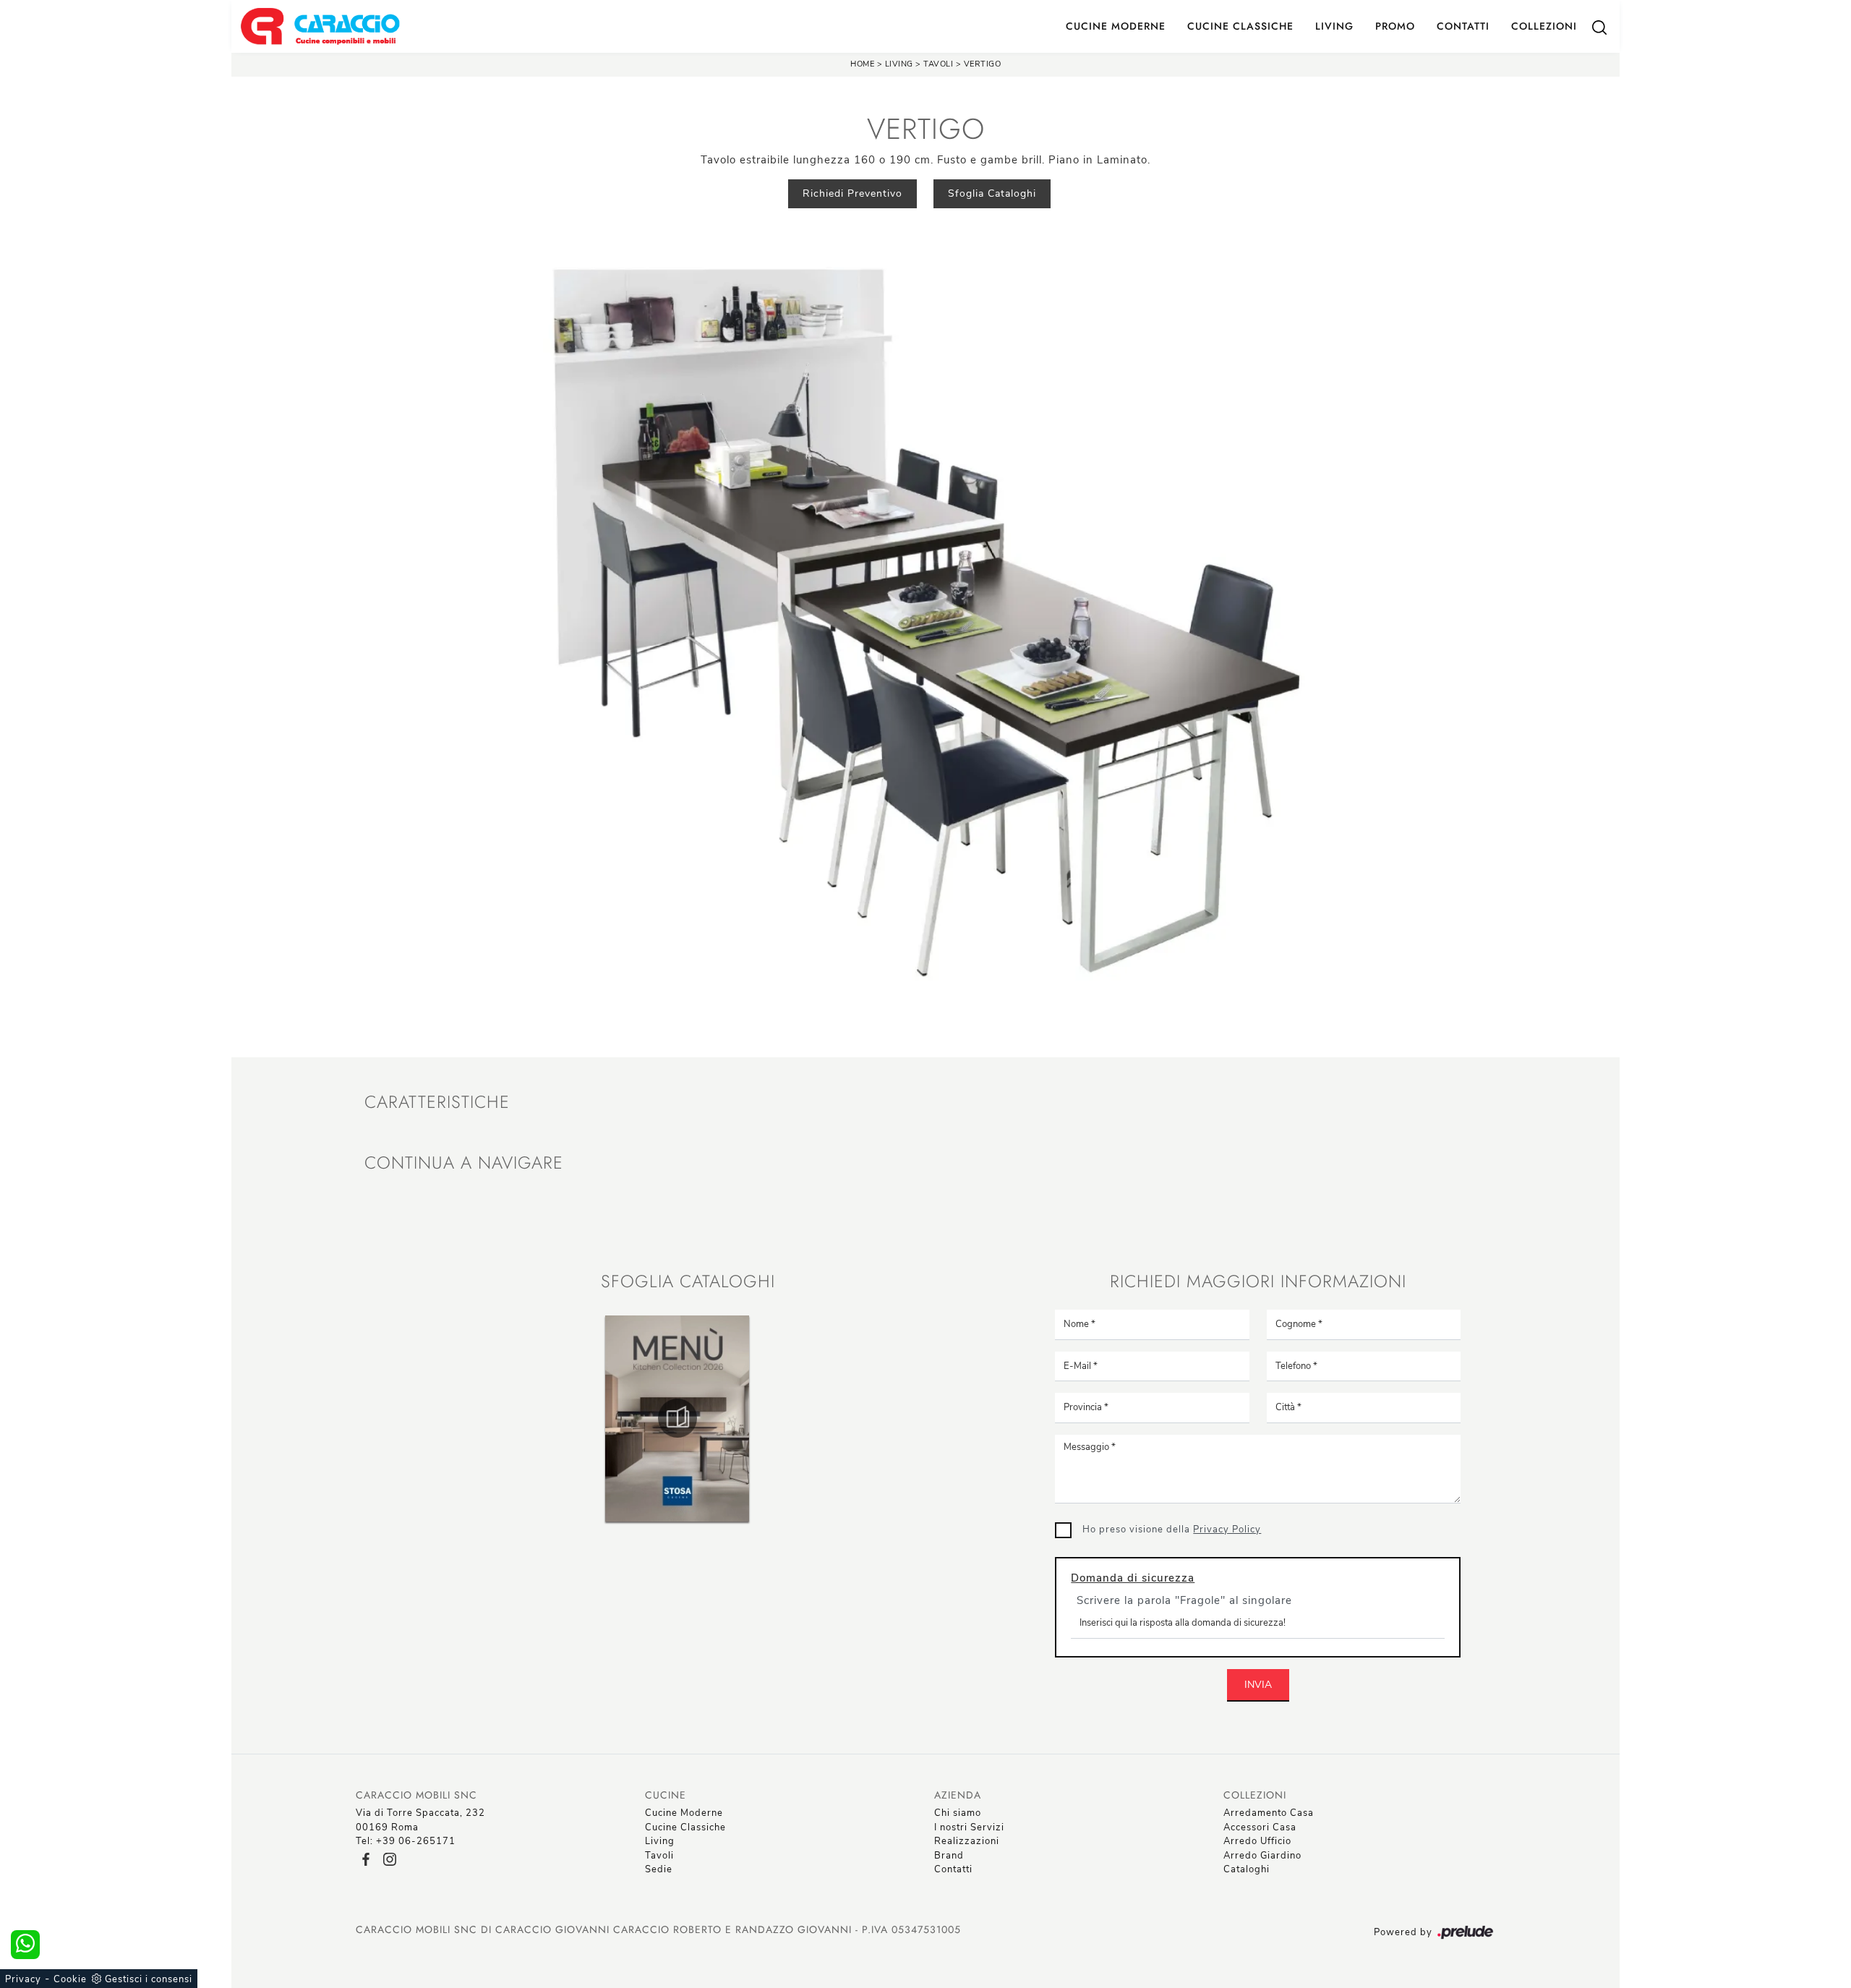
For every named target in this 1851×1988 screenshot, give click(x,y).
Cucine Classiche (1240, 26)
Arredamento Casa (1269, 1813)
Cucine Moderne (1116, 26)
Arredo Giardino (1262, 1856)
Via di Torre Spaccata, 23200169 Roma (420, 1820)
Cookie (70, 1979)
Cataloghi (1247, 1869)
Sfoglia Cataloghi (992, 193)
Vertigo (983, 64)
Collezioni (1544, 26)
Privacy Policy (1227, 1530)
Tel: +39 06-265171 (406, 1841)
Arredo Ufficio (1257, 1841)
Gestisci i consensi (149, 1979)
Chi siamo (958, 1813)
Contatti (1463, 26)
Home (862, 64)
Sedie (659, 1869)
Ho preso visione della (1172, 1530)
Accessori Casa (1260, 1827)
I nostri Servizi (969, 1827)
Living (1334, 26)
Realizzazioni (967, 1841)
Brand (949, 1856)
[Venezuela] (1400, 194)
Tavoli (940, 64)
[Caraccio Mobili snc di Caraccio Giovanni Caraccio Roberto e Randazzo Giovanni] (320, 26)
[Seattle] (451, 194)
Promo (1395, 26)
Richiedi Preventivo (852, 193)
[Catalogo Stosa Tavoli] (677, 1418)
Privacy (23, 1979)
